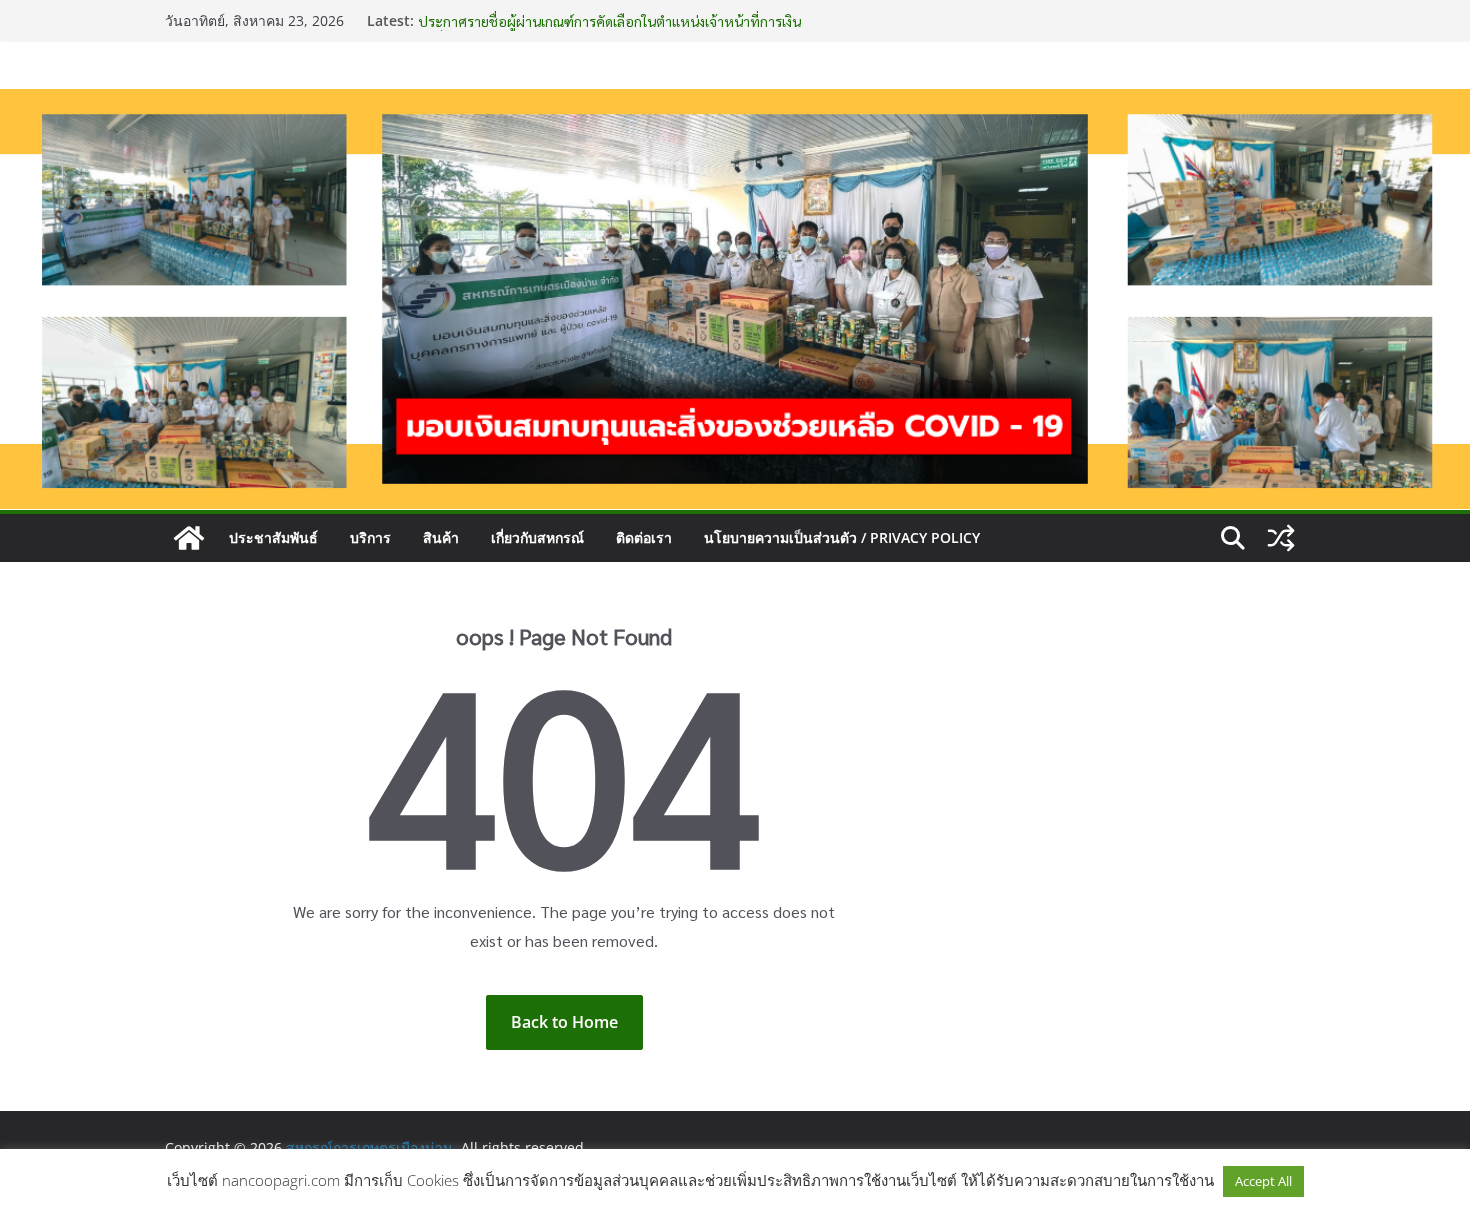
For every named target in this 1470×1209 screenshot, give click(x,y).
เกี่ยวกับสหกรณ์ (537, 537)
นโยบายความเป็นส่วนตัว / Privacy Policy (842, 537)
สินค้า (441, 537)
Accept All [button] (1263, 1181)
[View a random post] (1281, 538)
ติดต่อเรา (644, 537)
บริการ (370, 537)
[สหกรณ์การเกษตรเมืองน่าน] (735, 103)
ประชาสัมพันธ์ (273, 537)
